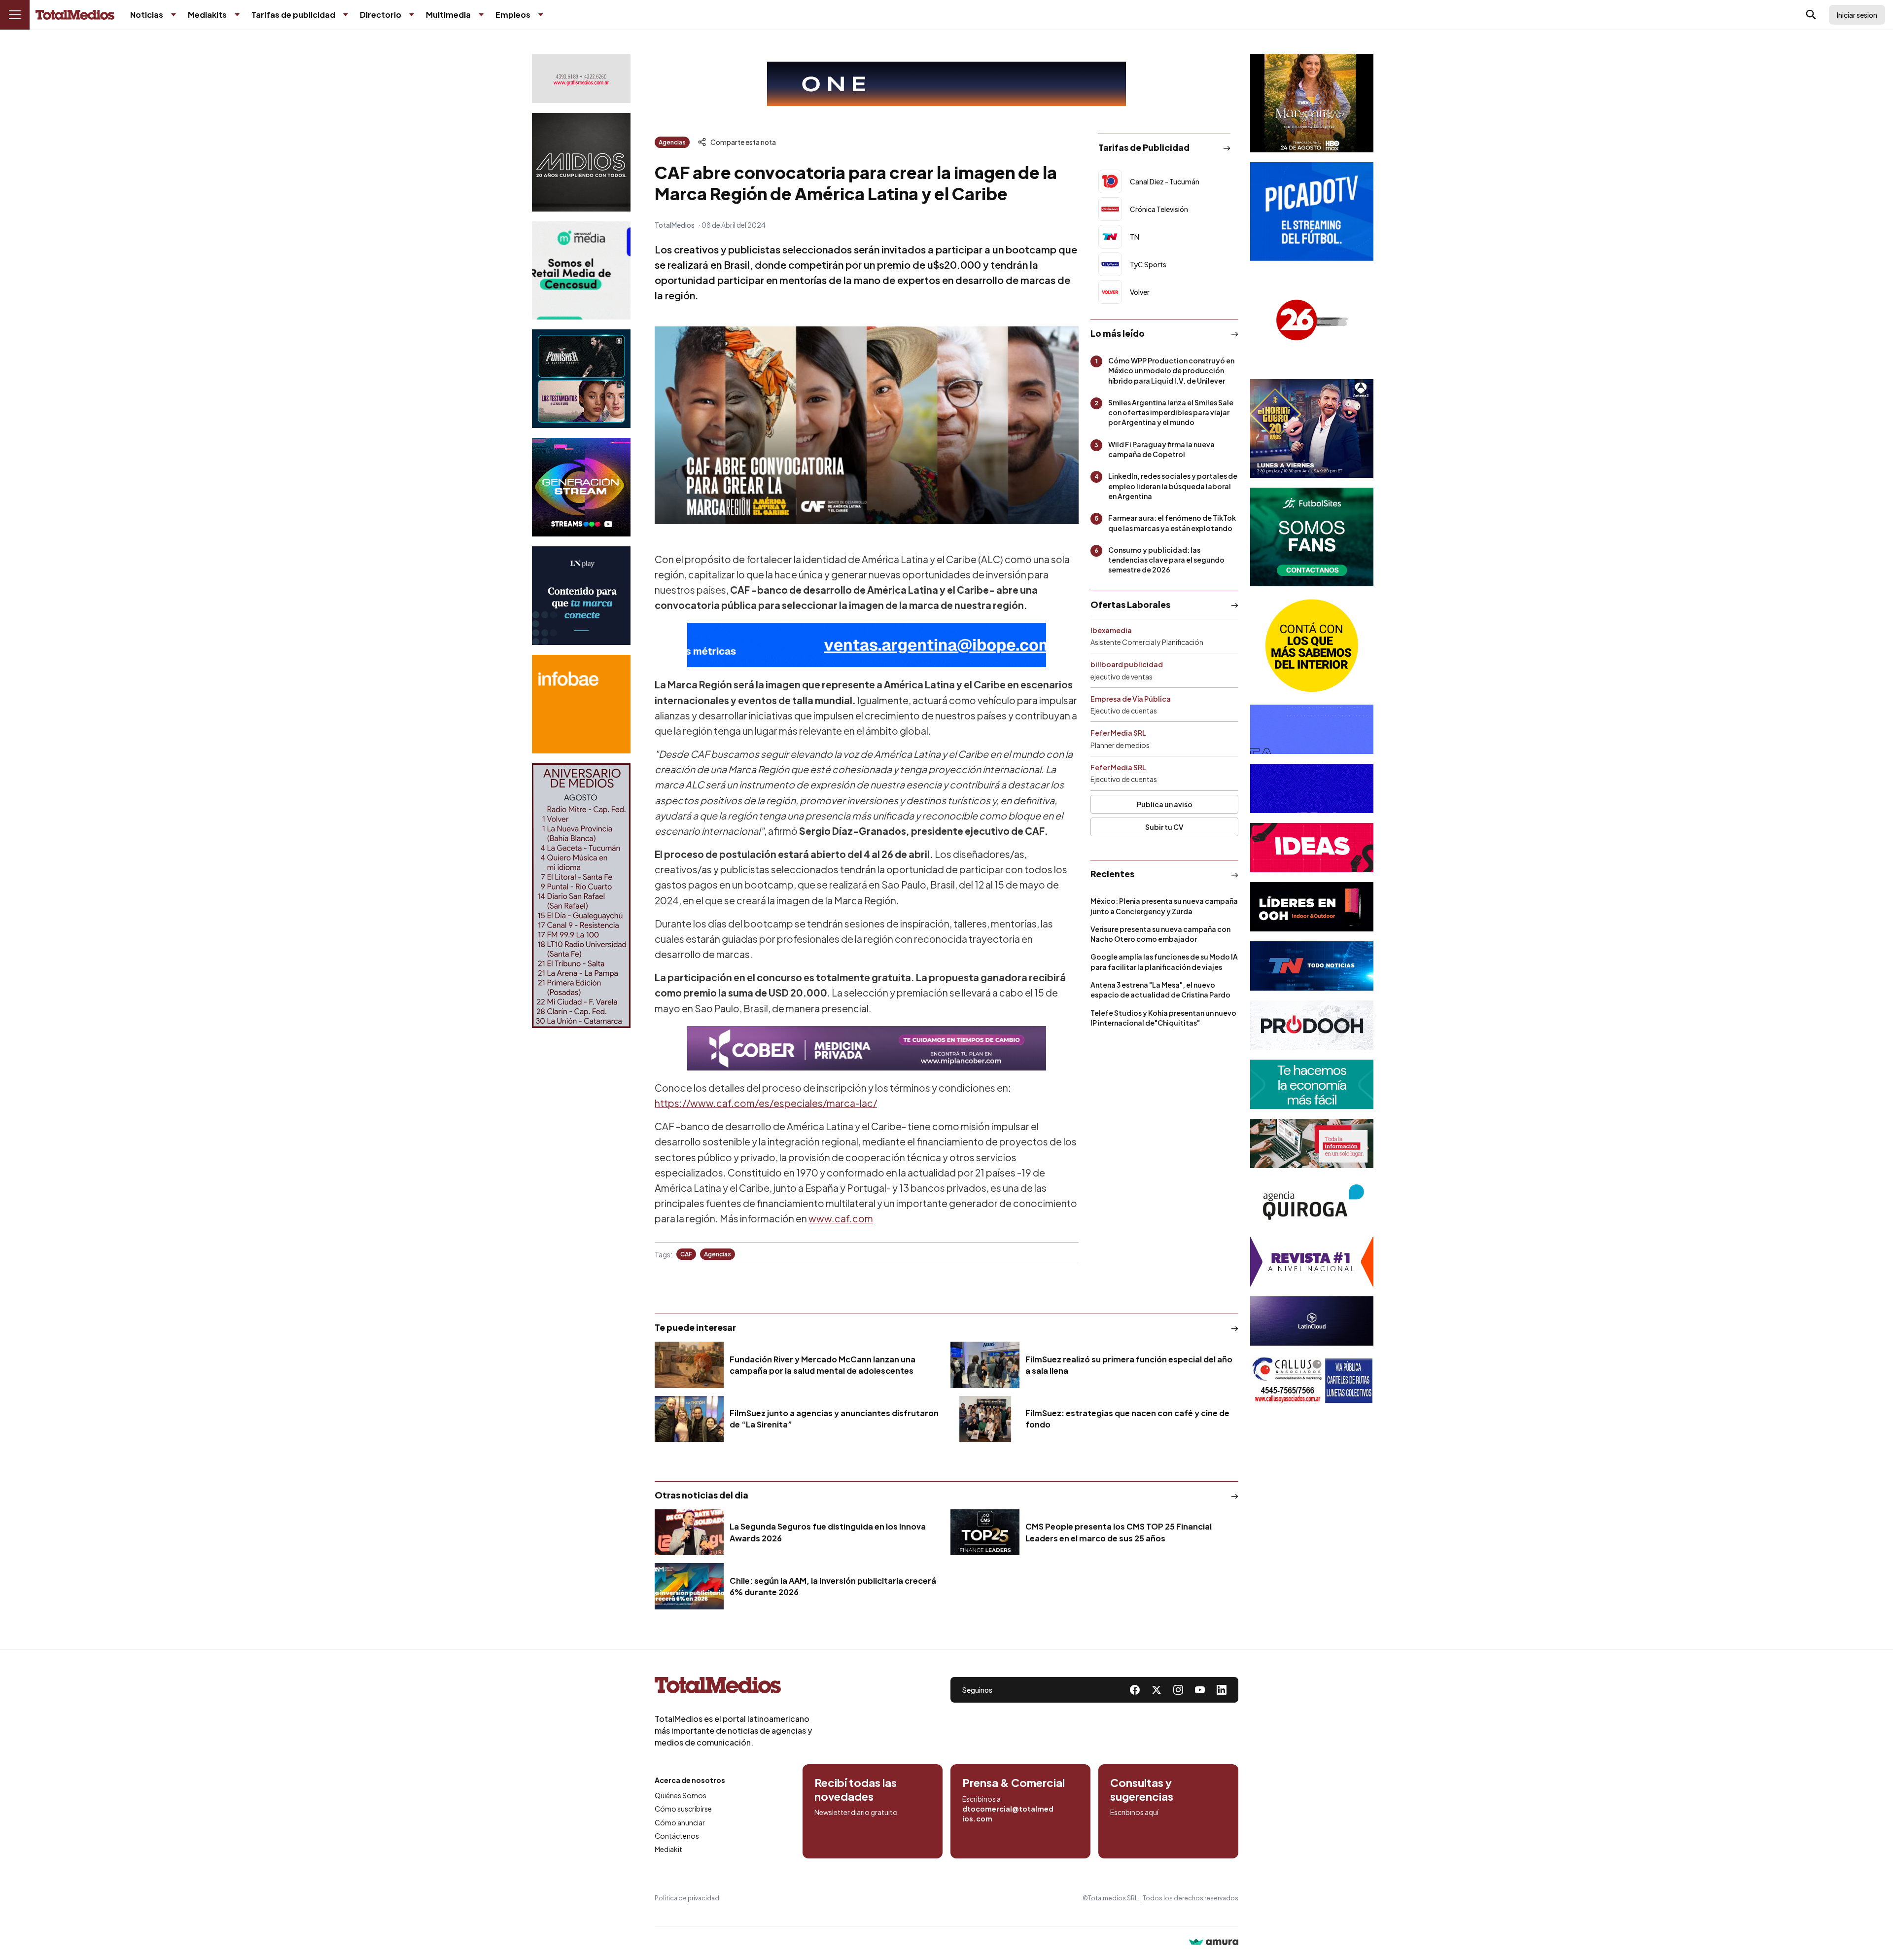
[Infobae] (581, 704)
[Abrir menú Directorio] (412, 15)
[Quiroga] (1312, 1203)
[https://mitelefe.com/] (581, 487)
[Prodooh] (1312, 1025)
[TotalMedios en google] (1178, 1690)
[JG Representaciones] (1312, 645)
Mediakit (668, 1849)
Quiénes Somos (681, 1795)
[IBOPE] (867, 645)
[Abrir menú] (15, 15)
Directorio (381, 15)
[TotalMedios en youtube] (1200, 1690)
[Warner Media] (1312, 103)
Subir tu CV (1164, 827)
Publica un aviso (1165, 804)
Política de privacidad (687, 1898)
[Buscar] (1811, 15)
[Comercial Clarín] (1312, 1143)
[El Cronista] (1312, 1084)
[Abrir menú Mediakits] (237, 15)
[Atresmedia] (1312, 428)
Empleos (513, 15)
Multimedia (448, 15)
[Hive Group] (1312, 729)
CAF (686, 1254)
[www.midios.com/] (581, 162)
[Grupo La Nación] (581, 596)
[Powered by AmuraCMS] (1214, 1943)
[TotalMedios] (734, 1687)
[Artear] (1312, 966)
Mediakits (207, 15)
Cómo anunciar (680, 1822)
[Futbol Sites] (1312, 537)
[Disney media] (581, 379)
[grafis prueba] (581, 78)
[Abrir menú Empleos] (541, 15)
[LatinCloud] (1312, 1321)
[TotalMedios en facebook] (1135, 1690)
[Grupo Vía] (1312, 907)
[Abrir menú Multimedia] (481, 15)
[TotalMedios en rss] (1222, 1690)
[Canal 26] (1312, 320)
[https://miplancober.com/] (867, 1048)
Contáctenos (677, 1836)
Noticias (147, 15)
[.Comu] (1312, 212)
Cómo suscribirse (683, 1809)
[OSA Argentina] (946, 84)
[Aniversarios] (581, 896)
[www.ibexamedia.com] (1312, 788)
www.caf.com (841, 1218)
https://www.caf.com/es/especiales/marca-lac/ (766, 1103)
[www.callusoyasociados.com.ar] (1312, 1380)
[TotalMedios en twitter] (1157, 1690)
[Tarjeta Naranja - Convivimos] (1312, 1262)
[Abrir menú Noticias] (174, 15)
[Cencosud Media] (581, 270)
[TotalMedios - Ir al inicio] (75, 15)
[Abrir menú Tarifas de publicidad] (346, 15)
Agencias (672, 142)
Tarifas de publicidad (293, 15)
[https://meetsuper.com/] (1312, 848)
